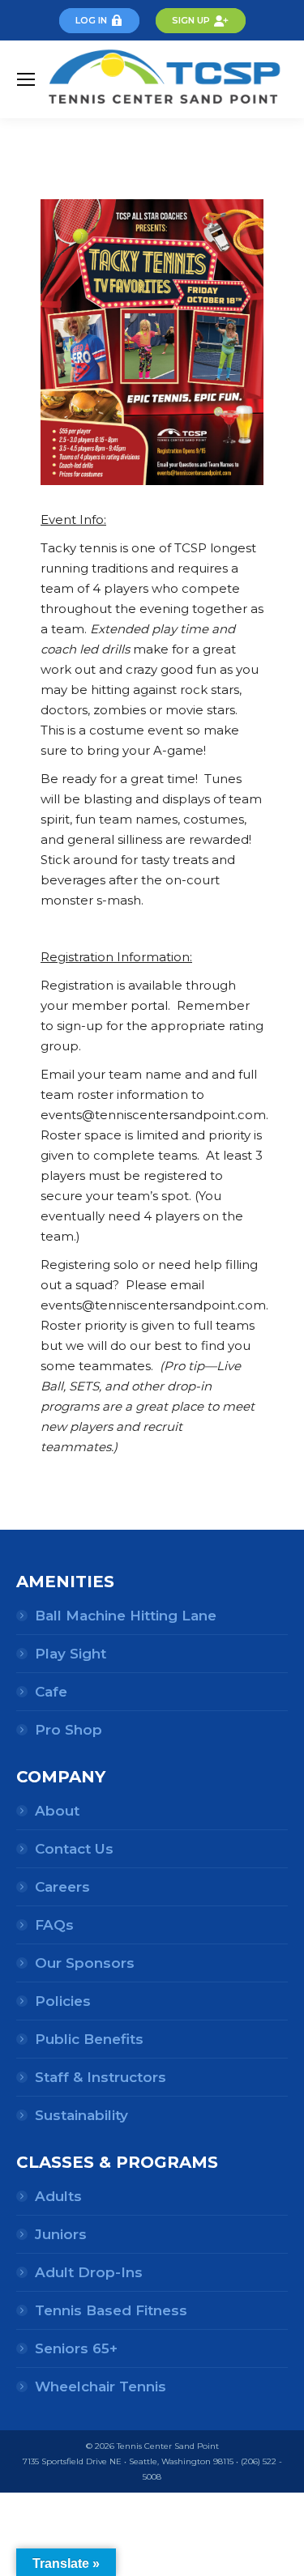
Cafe (51, 1692)
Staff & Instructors (101, 2077)
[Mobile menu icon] (26, 79)
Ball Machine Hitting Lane (126, 1616)
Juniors (61, 2234)
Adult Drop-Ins (89, 2272)
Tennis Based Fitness (111, 2310)
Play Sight (71, 1654)
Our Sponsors (85, 1963)
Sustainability (81, 2115)
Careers (62, 1887)
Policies (63, 2001)
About (57, 1811)
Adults (58, 2196)
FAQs (54, 1925)
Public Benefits (89, 2039)
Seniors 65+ (76, 2348)
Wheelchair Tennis (101, 2387)
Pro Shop (69, 1730)
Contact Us (74, 1849)
